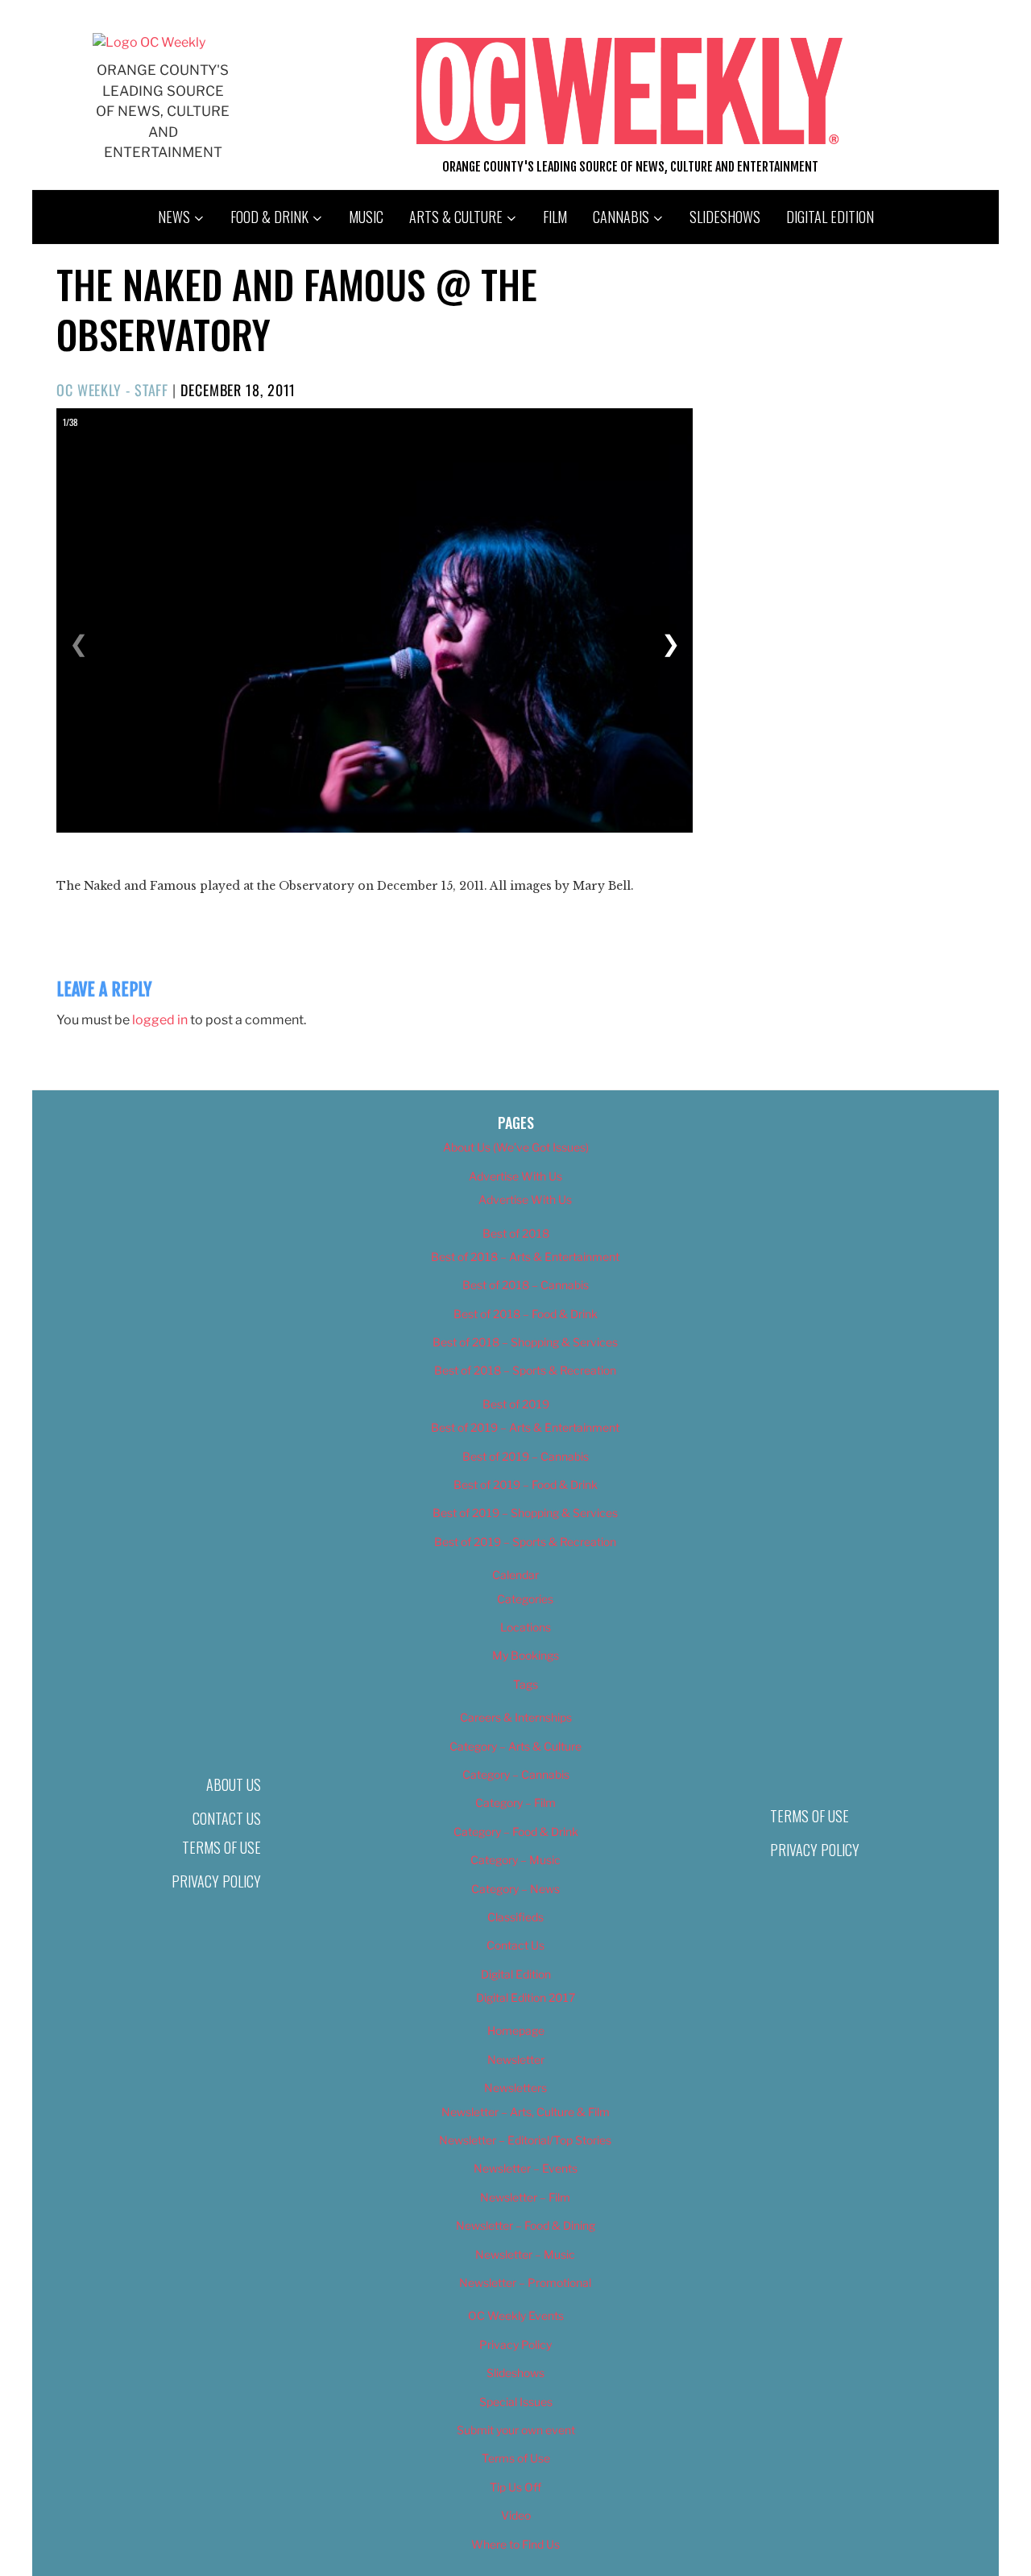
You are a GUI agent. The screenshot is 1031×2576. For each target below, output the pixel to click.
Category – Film (515, 1803)
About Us (234, 1784)
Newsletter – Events (526, 2168)
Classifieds (515, 1917)
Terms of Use (222, 1847)
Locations (526, 1627)
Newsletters (515, 2088)
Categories (525, 1599)
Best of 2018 (516, 1233)
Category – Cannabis (516, 1774)
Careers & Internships (516, 1717)
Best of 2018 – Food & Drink (526, 1314)
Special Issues (516, 2402)
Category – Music (515, 1860)
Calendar (515, 1575)
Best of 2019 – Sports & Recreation (525, 1542)
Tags (526, 1684)
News (174, 217)
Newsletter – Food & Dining (526, 2225)
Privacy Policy (216, 1881)
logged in (160, 1020)
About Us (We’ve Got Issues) (516, 1147)
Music (366, 217)
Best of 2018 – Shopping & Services (525, 1342)
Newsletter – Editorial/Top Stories (525, 2140)
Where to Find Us (515, 2544)
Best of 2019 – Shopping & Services (525, 1513)
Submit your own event (516, 2430)
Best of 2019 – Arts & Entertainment (525, 1427)
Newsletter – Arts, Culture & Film (526, 2112)
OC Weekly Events (516, 2316)
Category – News (515, 1889)
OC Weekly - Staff (112, 390)
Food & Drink (269, 217)
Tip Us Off (515, 2487)
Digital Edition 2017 (526, 1997)
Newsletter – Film (525, 2197)
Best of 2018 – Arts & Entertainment (525, 1257)
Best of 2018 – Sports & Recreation (525, 1370)
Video (516, 2515)
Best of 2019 (516, 1404)
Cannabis (621, 217)
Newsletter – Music (525, 2254)
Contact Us (227, 1818)
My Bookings (526, 1655)
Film (555, 217)
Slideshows (725, 217)
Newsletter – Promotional (525, 2282)
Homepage (516, 2030)
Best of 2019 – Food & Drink (526, 1484)
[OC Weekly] (149, 42)
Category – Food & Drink (516, 1832)
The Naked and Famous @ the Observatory (297, 309)
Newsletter (516, 2059)
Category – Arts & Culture (515, 1746)
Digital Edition (830, 217)
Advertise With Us (515, 1176)
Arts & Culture (456, 217)
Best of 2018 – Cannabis (526, 1285)
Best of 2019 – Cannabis (526, 1456)
